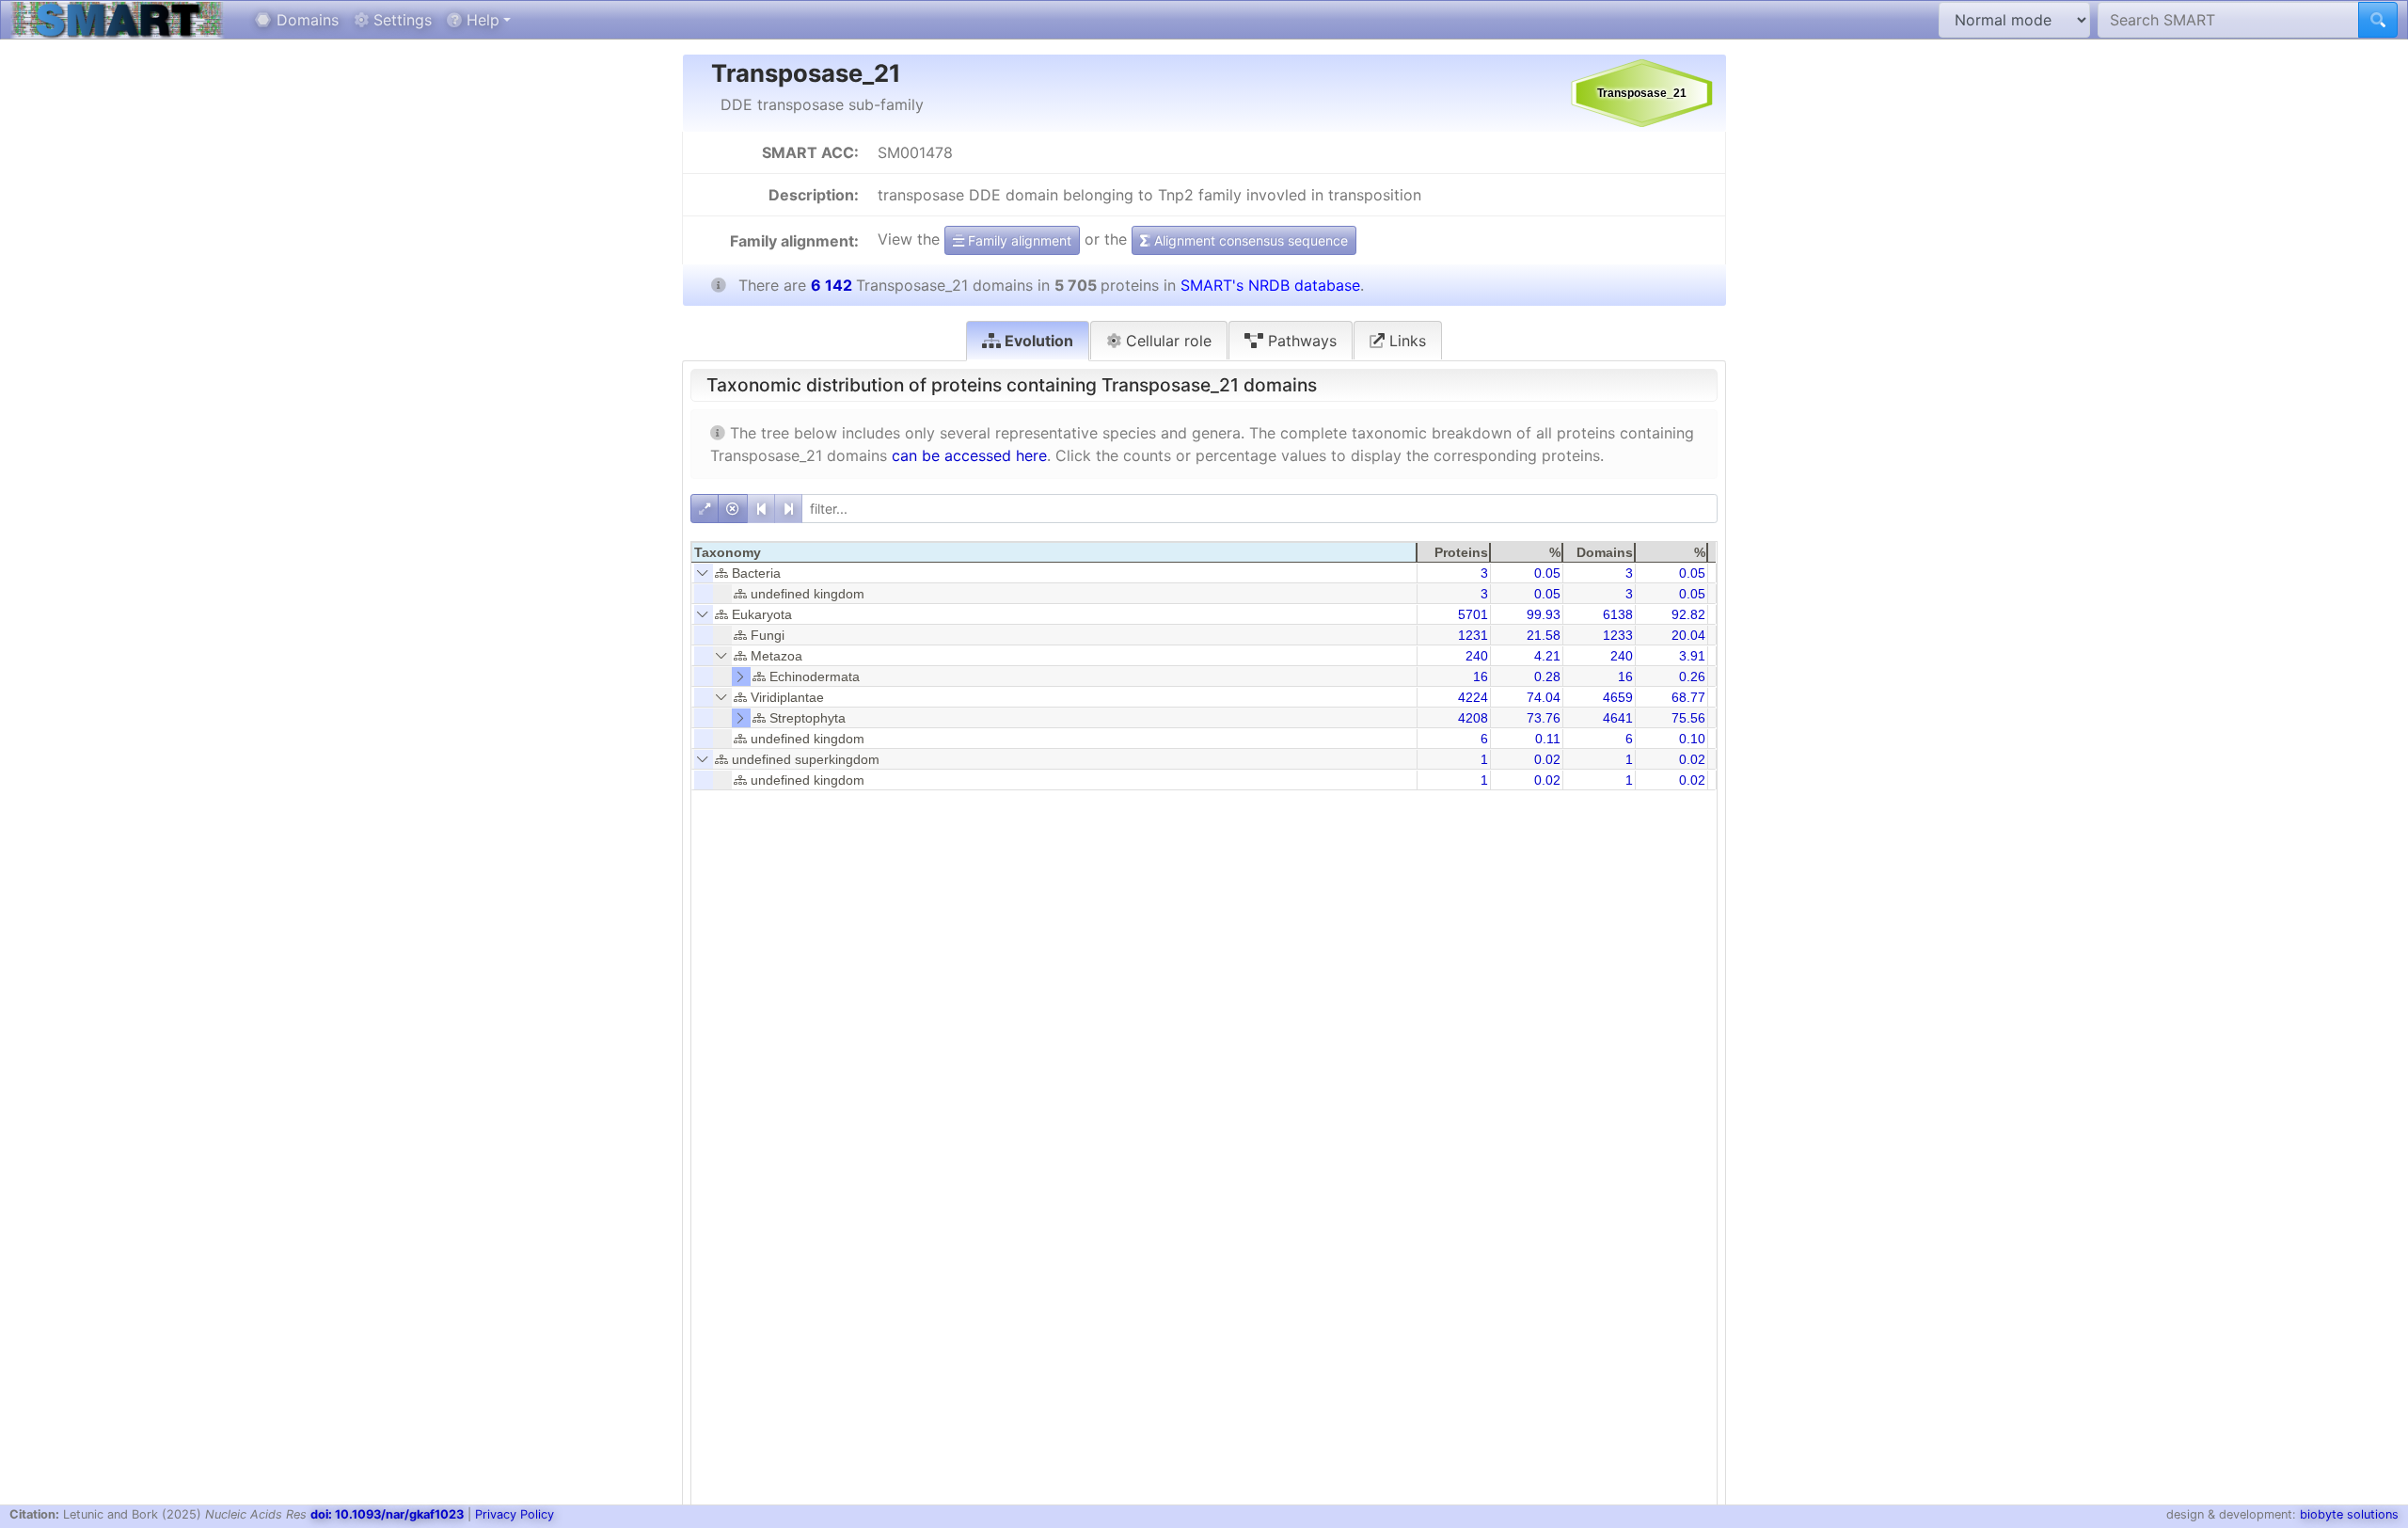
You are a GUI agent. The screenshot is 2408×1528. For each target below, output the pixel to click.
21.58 (1544, 635)
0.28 (1547, 676)
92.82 (1688, 614)
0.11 (1548, 739)
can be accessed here (969, 455)
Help (481, 20)
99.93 (1544, 614)
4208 (1473, 718)
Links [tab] (1405, 341)
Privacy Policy (515, 1514)
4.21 (1547, 656)
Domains (305, 20)
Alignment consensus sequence (1249, 240)
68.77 (1688, 697)
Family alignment (1018, 240)
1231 (1473, 635)
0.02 (1547, 759)
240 (1477, 656)
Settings (400, 20)
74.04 (1544, 697)
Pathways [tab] (1300, 341)
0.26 (1692, 676)
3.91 (1692, 656)
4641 (1618, 718)
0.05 (1547, 573)
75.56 (1688, 718)
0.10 (1692, 739)
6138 (1618, 614)
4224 (1473, 697)
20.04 (1688, 635)
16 (1481, 676)
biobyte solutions (2349, 1514)
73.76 (1544, 718)
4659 (1618, 697)
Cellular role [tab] (1166, 341)
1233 (1618, 635)
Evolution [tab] (1037, 341)
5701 (1473, 614)
